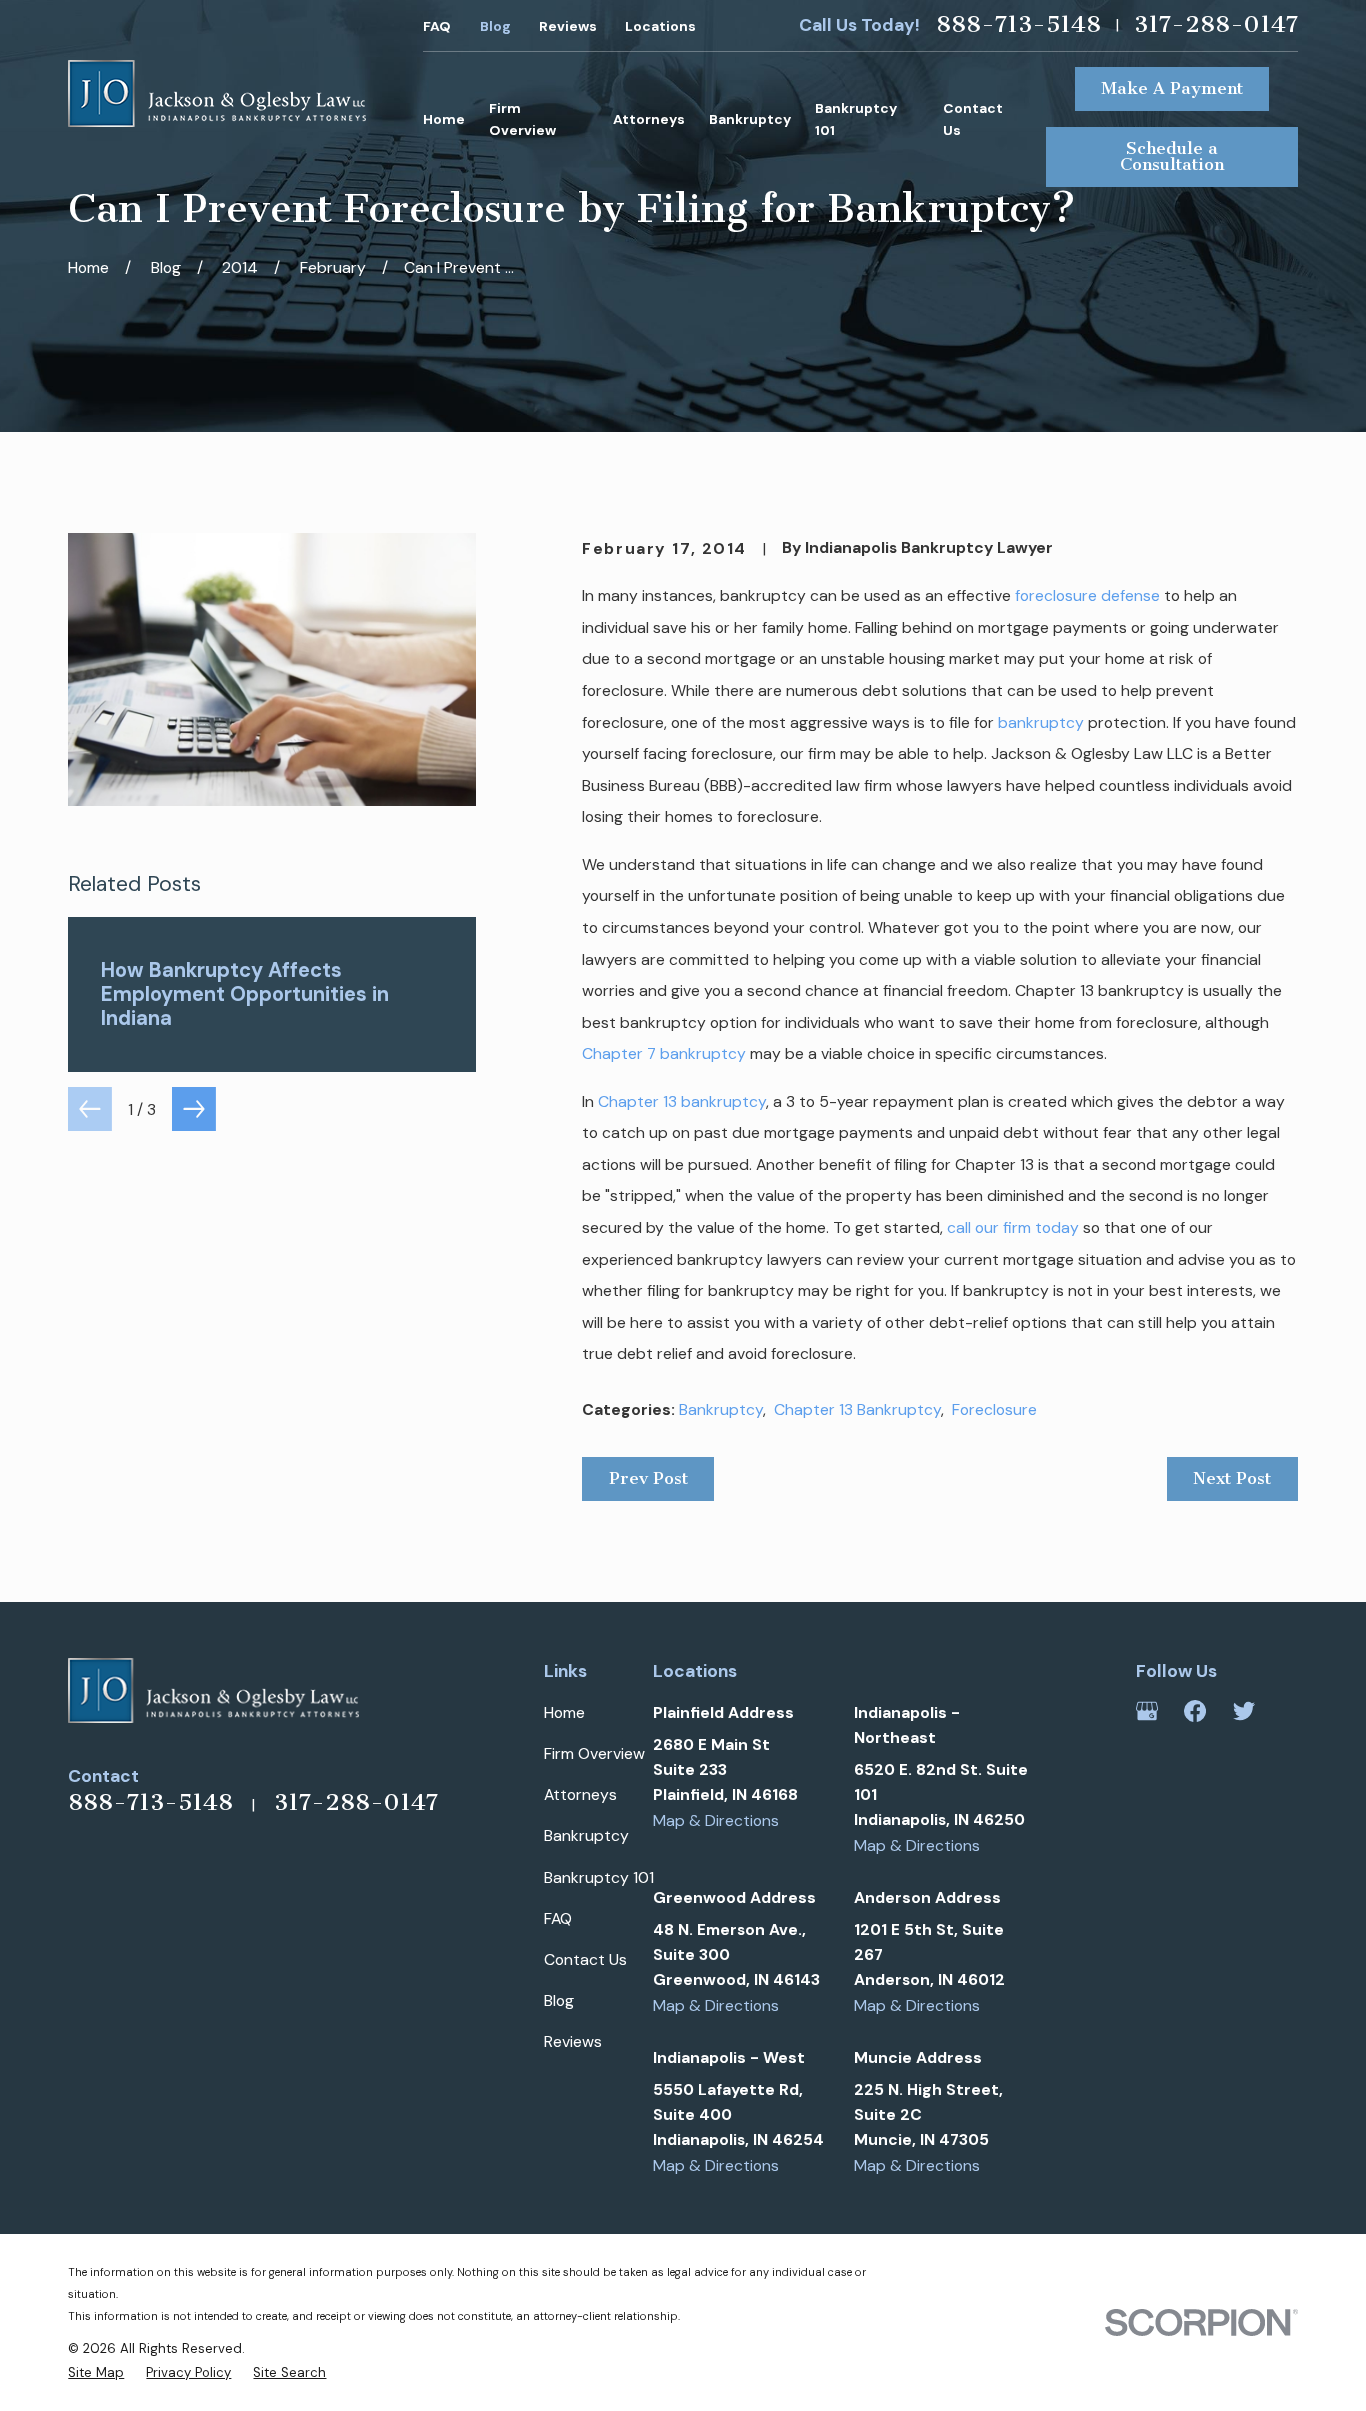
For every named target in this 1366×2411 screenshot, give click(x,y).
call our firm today (1013, 1227)
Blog (495, 26)
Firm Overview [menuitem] (522, 119)
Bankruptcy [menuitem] (750, 119)
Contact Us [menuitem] (973, 119)
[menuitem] (96, 2372)
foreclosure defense (1087, 595)
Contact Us (585, 1959)
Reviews (568, 26)
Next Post (1232, 1478)
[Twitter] (1244, 1711)
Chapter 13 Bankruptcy (857, 1409)
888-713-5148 (1018, 25)
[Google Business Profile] (1147, 1711)
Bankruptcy (721, 1409)
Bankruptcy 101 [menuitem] (856, 119)
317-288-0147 (1216, 25)
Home (564, 1712)
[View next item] (194, 1109)
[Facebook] (1195, 1711)
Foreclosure (994, 1409)
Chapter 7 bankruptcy (664, 1053)
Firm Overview (594, 1753)
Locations (660, 26)
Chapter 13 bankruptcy (682, 1101)
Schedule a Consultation (1172, 156)
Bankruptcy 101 (599, 1877)
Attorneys (580, 1794)
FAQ (437, 26)
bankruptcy (1041, 722)
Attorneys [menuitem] (649, 119)
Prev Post (648, 1478)
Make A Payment (1172, 88)
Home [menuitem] (444, 119)
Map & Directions (716, 1820)
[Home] (217, 93)
